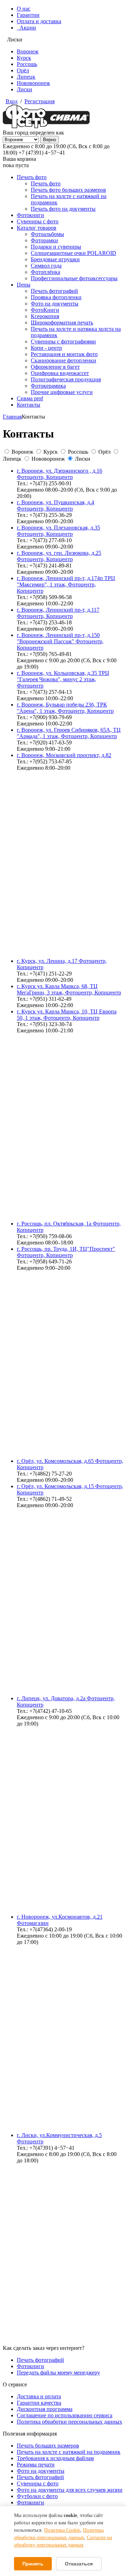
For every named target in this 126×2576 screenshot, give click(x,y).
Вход (12, 101)
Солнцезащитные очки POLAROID (73, 253)
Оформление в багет (55, 367)
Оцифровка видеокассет (60, 373)
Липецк (26, 77)
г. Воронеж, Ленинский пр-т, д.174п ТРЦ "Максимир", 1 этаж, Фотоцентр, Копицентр (66, 584)
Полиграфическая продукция (66, 379)
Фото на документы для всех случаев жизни (70, 2490)
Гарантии (28, 15)
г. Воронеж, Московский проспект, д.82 (64, 755)
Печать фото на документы (63, 209)
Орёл (23, 70)
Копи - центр (46, 348)
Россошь (27, 64)
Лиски (24, 89)
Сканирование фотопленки (64, 360)
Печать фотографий (54, 291)
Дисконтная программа (45, 2409)
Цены (24, 285)
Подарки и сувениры (56, 247)
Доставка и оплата (39, 2396)
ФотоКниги (45, 310)
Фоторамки (44, 240)
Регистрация (40, 101)
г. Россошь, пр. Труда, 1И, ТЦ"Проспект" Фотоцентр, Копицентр (66, 1252)
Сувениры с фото (38, 221)
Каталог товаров (37, 228)
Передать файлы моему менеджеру (58, 2373)
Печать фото (32, 177)
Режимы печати (36, 2465)
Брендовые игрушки (55, 259)
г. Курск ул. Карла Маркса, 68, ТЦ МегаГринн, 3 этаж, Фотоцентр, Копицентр (69, 989)
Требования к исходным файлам (55, 2458)
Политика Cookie (62, 2530)
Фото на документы (55, 304)
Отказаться (79, 2564)
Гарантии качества (39, 2403)
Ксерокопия (45, 316)
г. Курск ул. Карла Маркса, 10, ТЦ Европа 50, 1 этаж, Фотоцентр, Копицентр (67, 1015)
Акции (26, 28)
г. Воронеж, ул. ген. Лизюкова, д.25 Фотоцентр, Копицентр (59, 556)
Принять (33, 2564)
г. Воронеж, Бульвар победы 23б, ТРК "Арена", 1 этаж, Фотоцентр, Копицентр (65, 708)
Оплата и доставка (39, 21)
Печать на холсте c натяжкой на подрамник (69, 2452)
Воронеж (28, 51)
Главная (12, 417)
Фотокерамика (48, 386)
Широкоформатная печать (62, 323)
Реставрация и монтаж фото (64, 354)
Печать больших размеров (48, 2446)
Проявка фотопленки (56, 297)
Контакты (29, 405)
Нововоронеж (33, 83)
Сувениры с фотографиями (63, 341)
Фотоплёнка (45, 272)
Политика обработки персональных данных (69, 2422)
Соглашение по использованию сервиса (65, 2415)
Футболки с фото (37, 2496)
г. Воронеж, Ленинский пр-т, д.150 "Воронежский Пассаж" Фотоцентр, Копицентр (60, 641)
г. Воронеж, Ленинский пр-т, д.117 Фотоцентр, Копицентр (58, 613)
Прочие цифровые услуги (62, 392)
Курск (24, 58)
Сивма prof (30, 398)
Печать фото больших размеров (68, 190)
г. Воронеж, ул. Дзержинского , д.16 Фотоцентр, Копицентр (59, 474)
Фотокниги (30, 215)
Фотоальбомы (47, 234)
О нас (24, 9)
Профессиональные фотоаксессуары (74, 278)
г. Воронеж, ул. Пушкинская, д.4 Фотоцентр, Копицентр (55, 505)
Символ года (46, 266)
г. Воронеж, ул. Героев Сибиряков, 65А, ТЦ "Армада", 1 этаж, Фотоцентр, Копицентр (69, 733)
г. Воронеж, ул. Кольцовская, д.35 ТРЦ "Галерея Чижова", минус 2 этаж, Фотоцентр (63, 679)
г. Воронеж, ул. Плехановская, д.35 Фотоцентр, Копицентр (58, 531)
